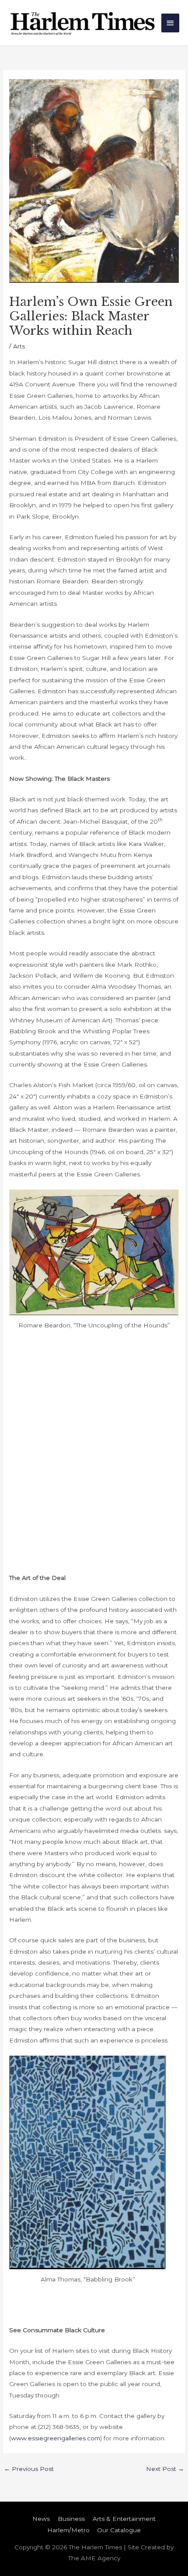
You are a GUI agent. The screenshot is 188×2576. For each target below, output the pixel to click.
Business (71, 2519)
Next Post (165, 2469)
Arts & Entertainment (124, 2519)
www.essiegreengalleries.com (56, 2438)
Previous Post (29, 2469)
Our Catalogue (119, 2530)
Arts (19, 346)
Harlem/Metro (68, 2530)
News (41, 2519)
